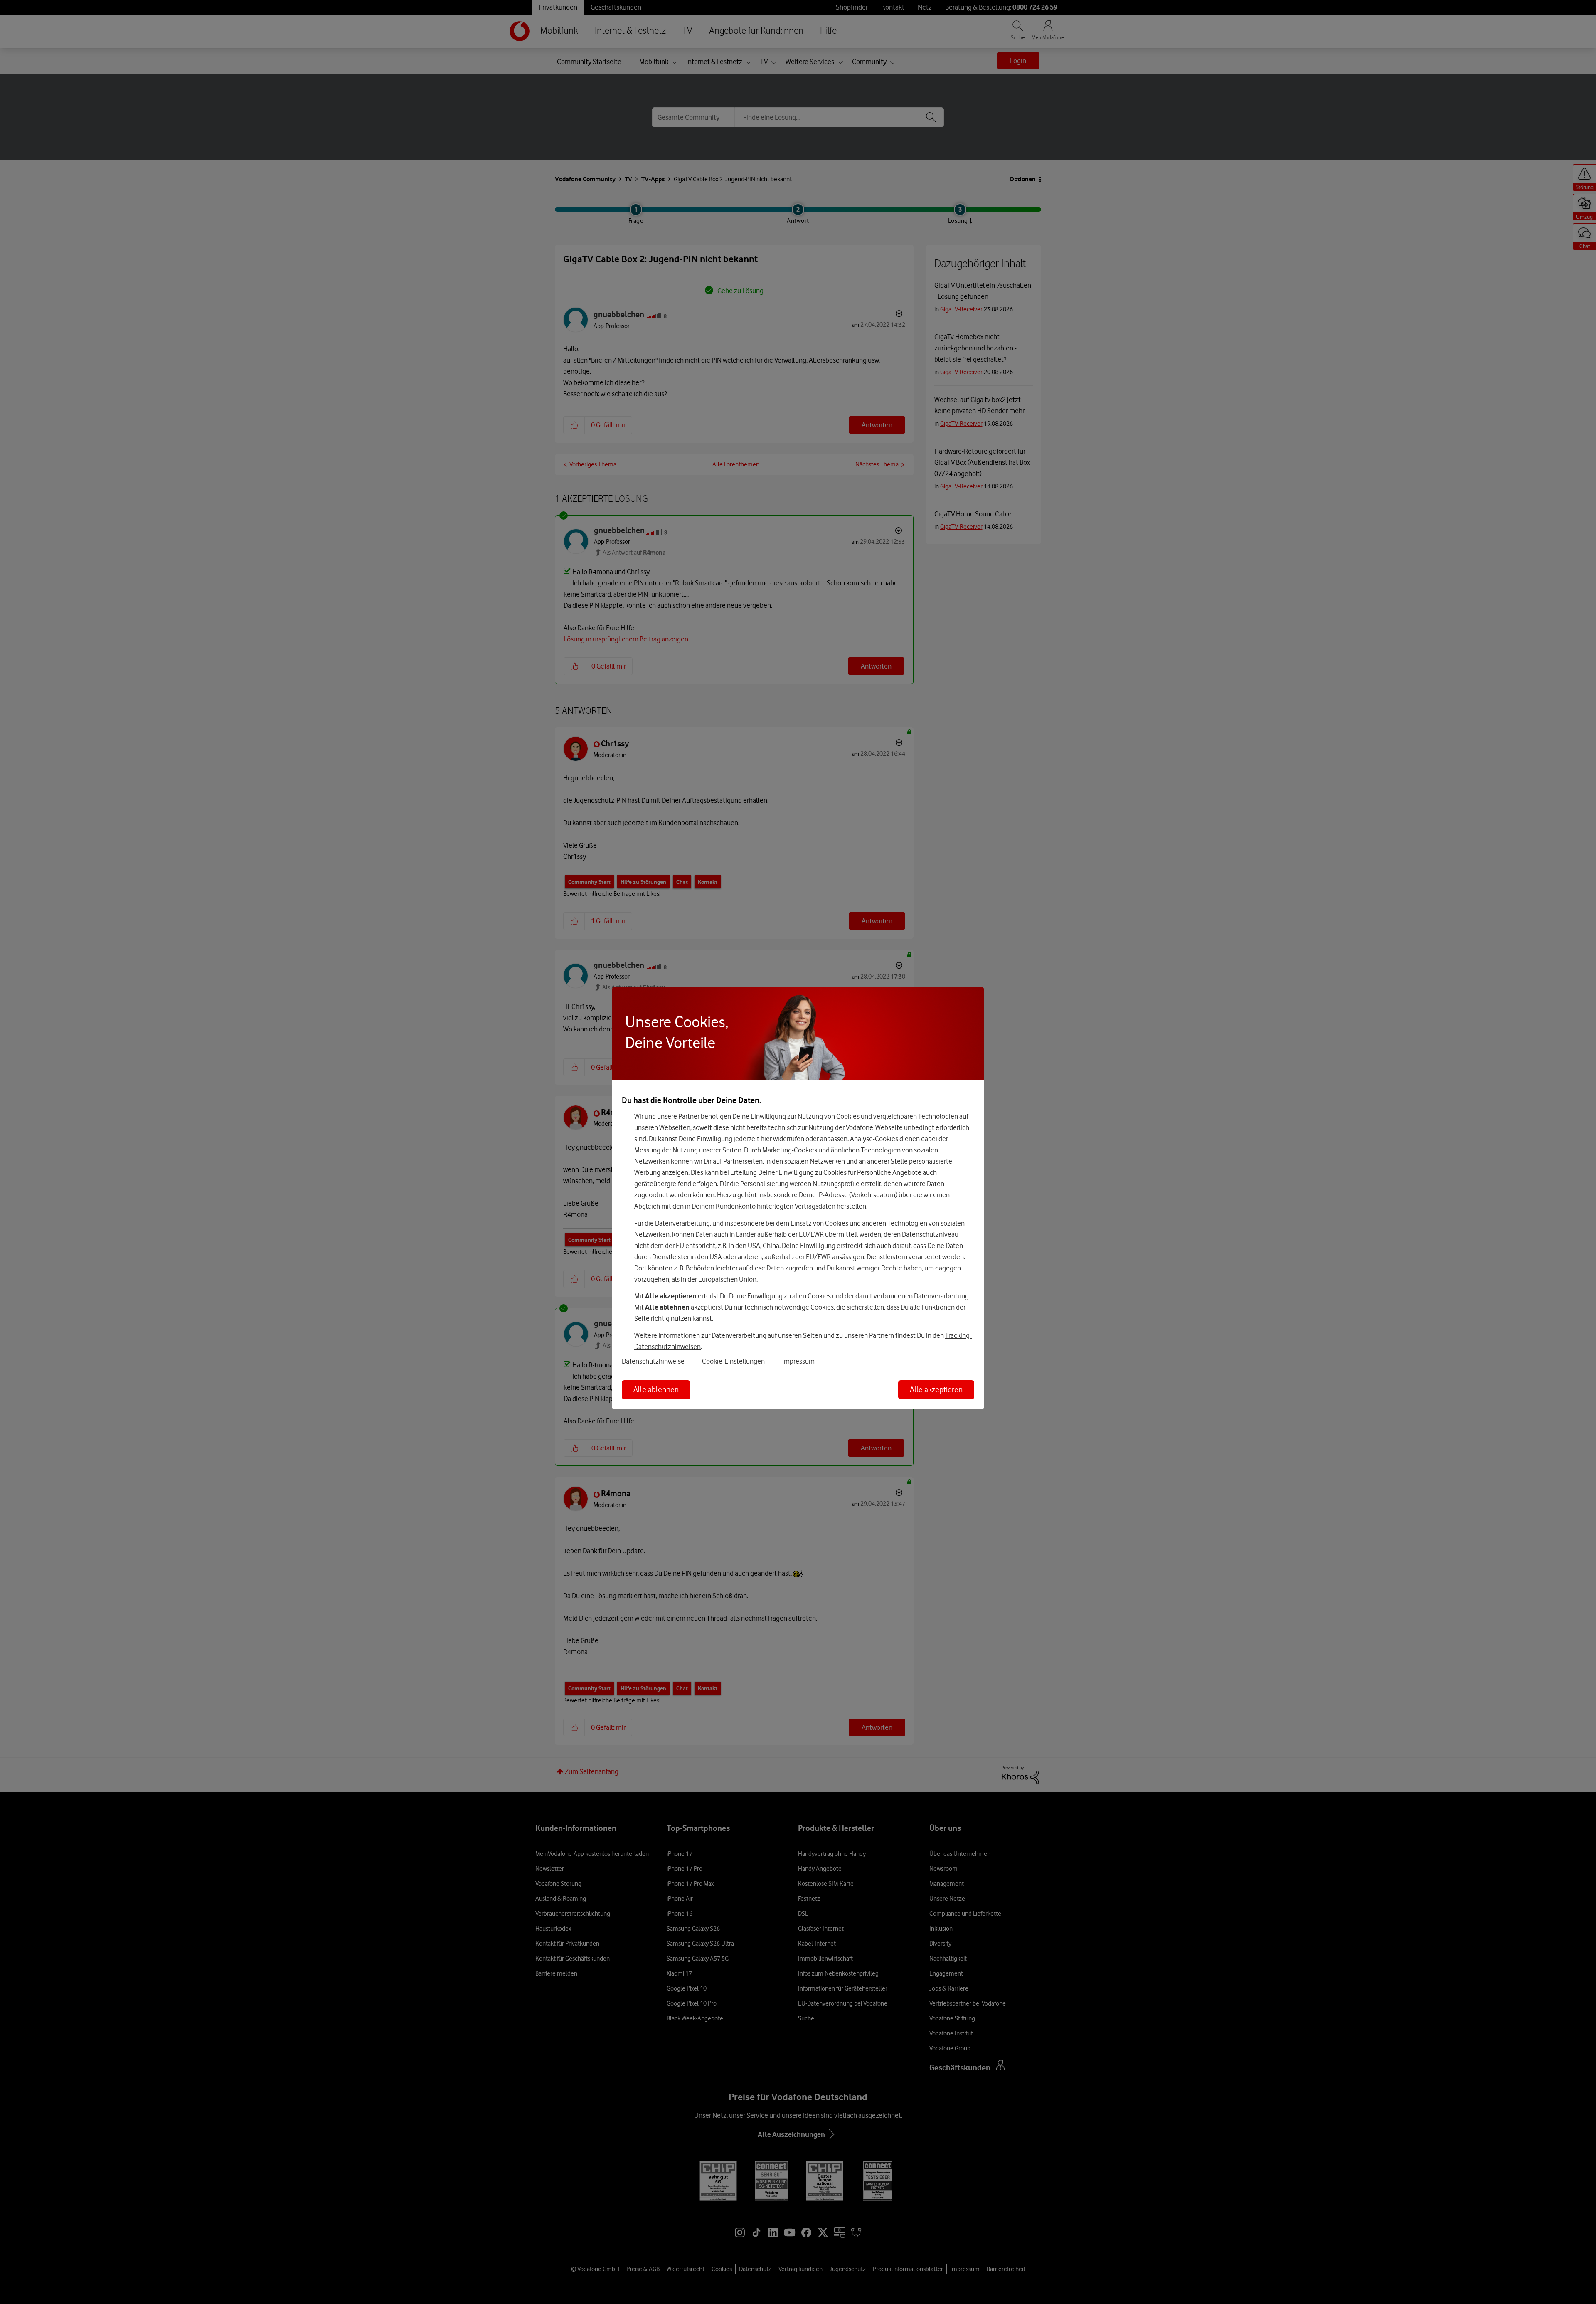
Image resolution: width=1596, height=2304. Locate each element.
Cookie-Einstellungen (733, 1361)
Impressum (798, 1361)
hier (766, 1139)
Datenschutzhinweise (653, 1361)
